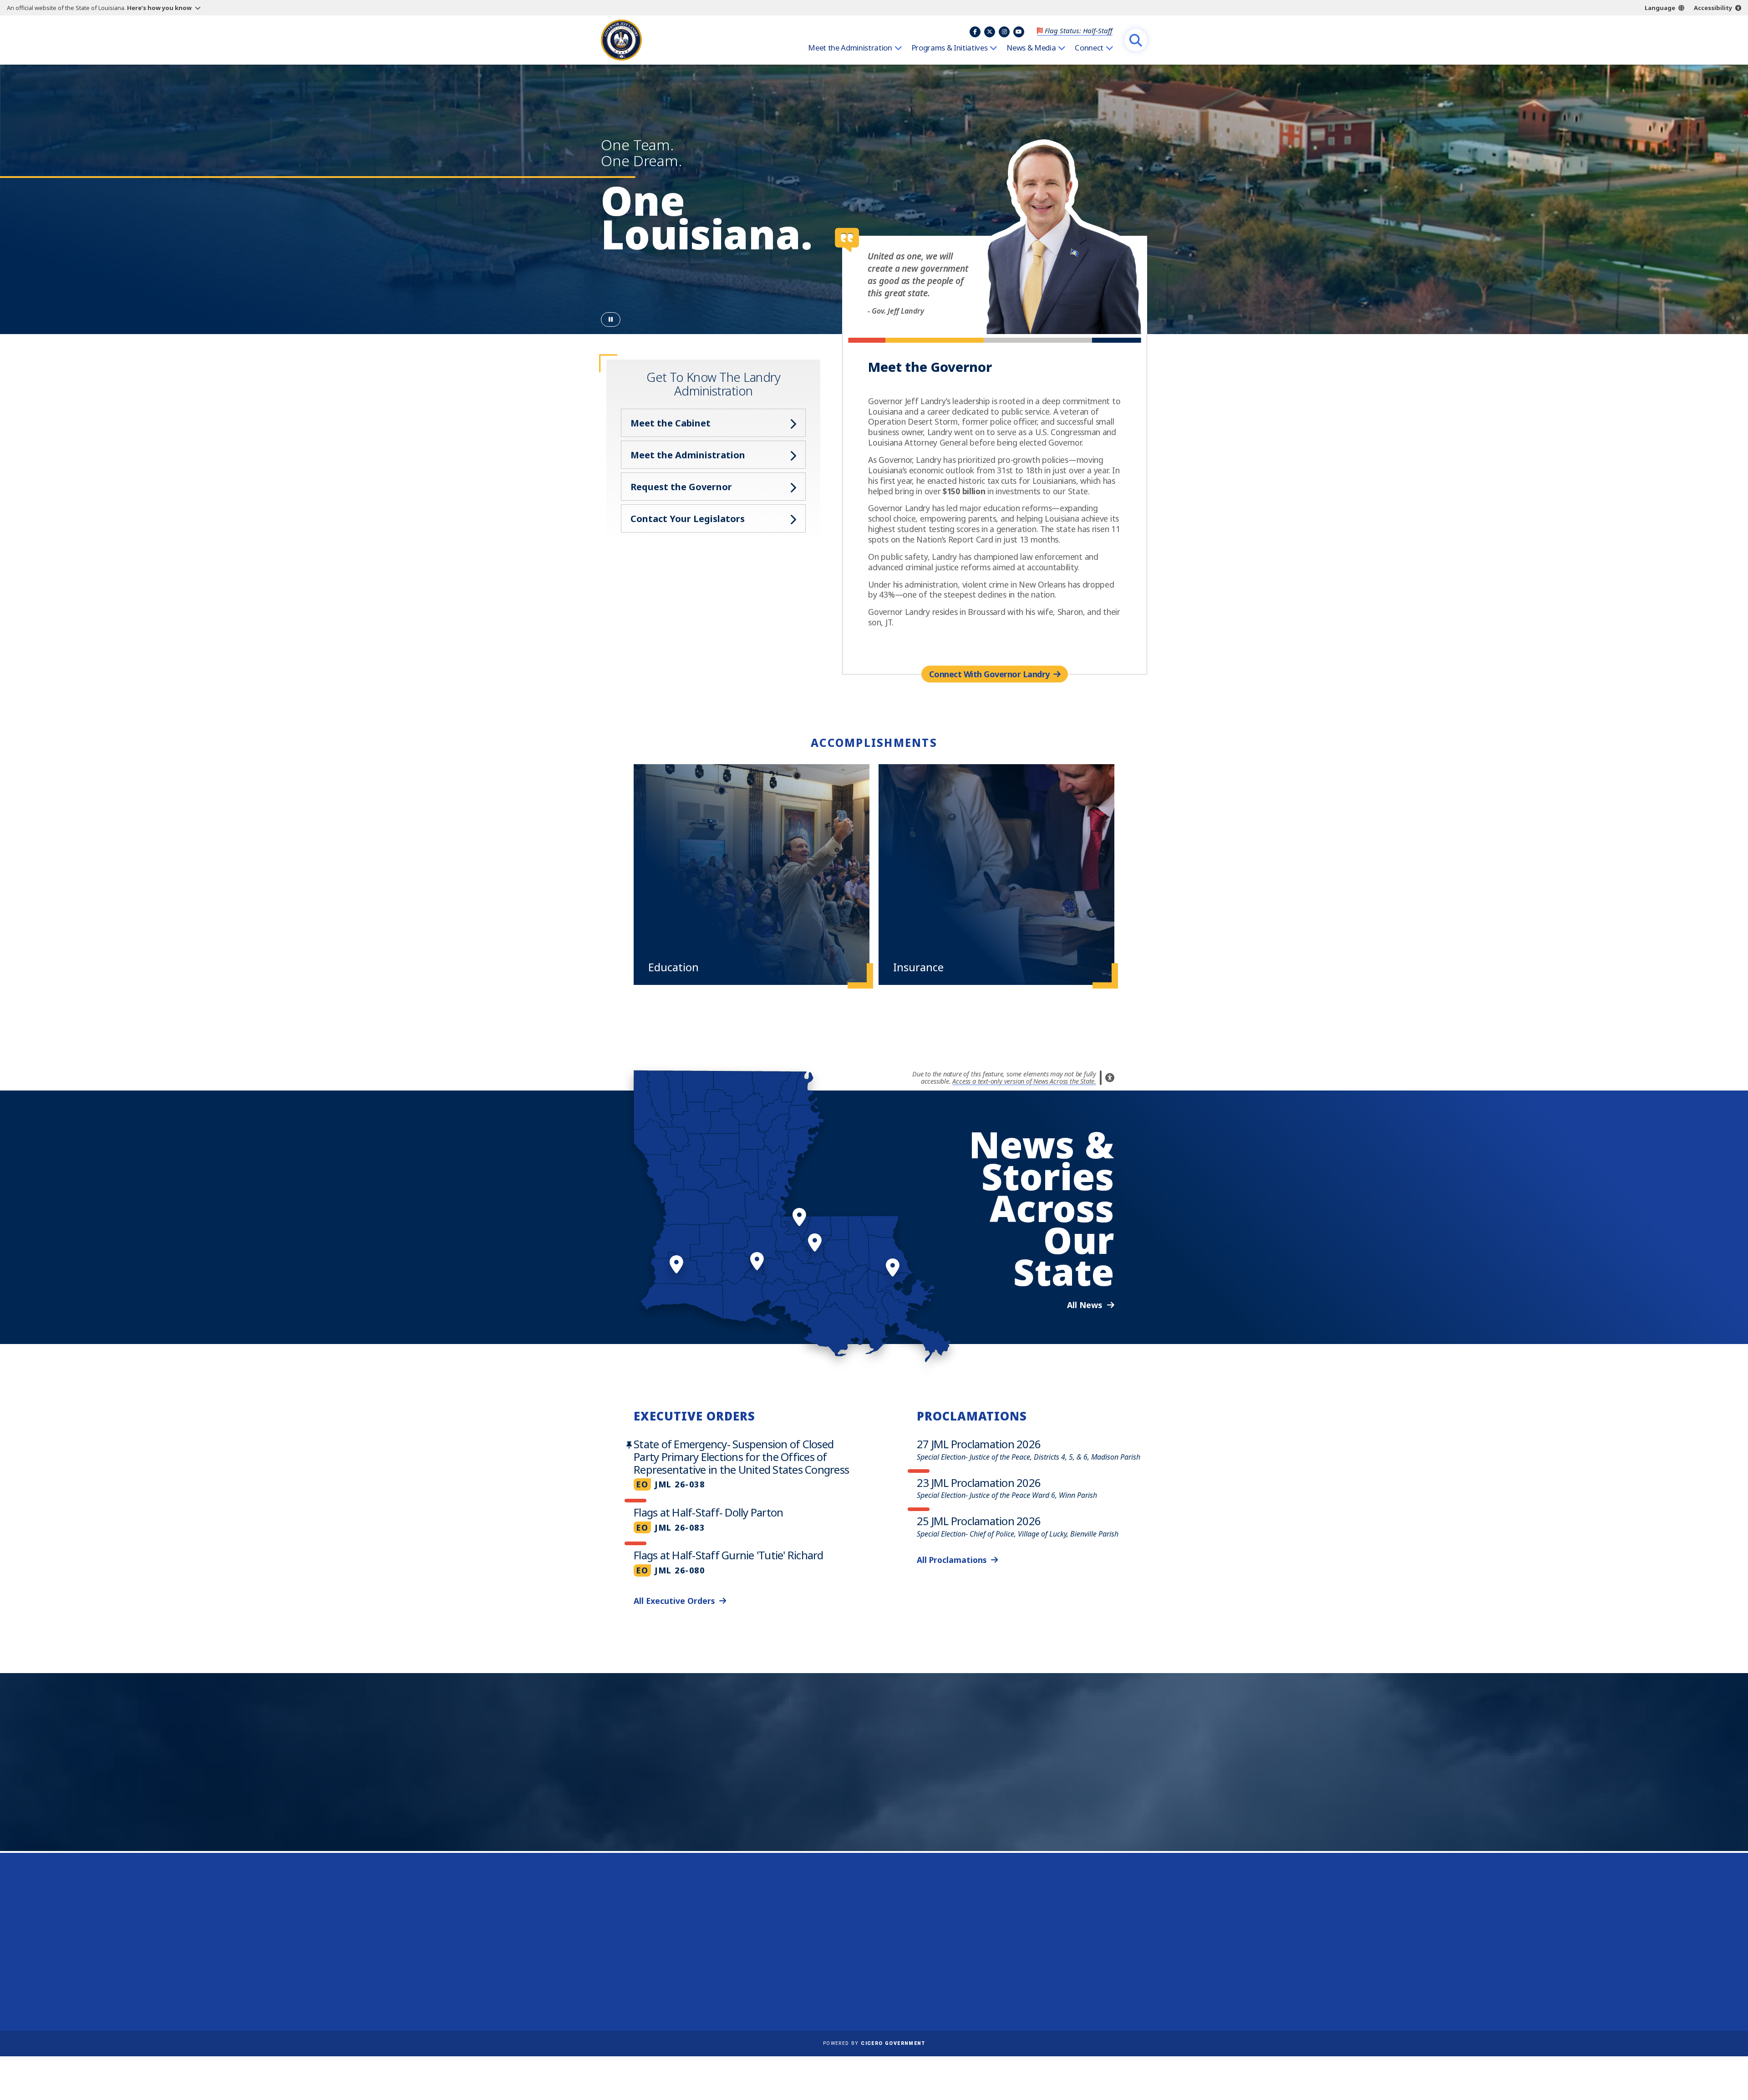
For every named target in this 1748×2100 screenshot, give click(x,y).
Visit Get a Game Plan (695, 1799)
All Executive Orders (674, 1601)
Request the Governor (681, 487)
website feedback (1054, 1950)
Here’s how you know (159, 8)
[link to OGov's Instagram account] (1080, 1984)
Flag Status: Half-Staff (1079, 30)
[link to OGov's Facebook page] (1036, 1984)
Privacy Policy (860, 1950)
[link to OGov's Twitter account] (1058, 1984)
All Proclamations (952, 1560)
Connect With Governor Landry (989, 674)
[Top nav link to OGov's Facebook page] (975, 32)
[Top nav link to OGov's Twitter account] (990, 32)
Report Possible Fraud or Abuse (891, 1924)
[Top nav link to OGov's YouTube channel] (1019, 32)
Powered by (874, 2043)
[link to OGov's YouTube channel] (1102, 1984)
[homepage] (621, 40)
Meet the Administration (850, 48)
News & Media (1031, 48)
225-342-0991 (637, 1967)
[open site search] (1136, 40)
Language (1660, 8)
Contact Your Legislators (688, 519)
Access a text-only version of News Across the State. (1024, 1081)
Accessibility (1713, 8)
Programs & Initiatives (950, 48)
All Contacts (631, 1989)
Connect (1089, 48)
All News (1085, 1305)
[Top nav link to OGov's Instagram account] (1004, 32)
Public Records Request (877, 1937)
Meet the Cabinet (671, 423)
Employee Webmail (869, 1911)
